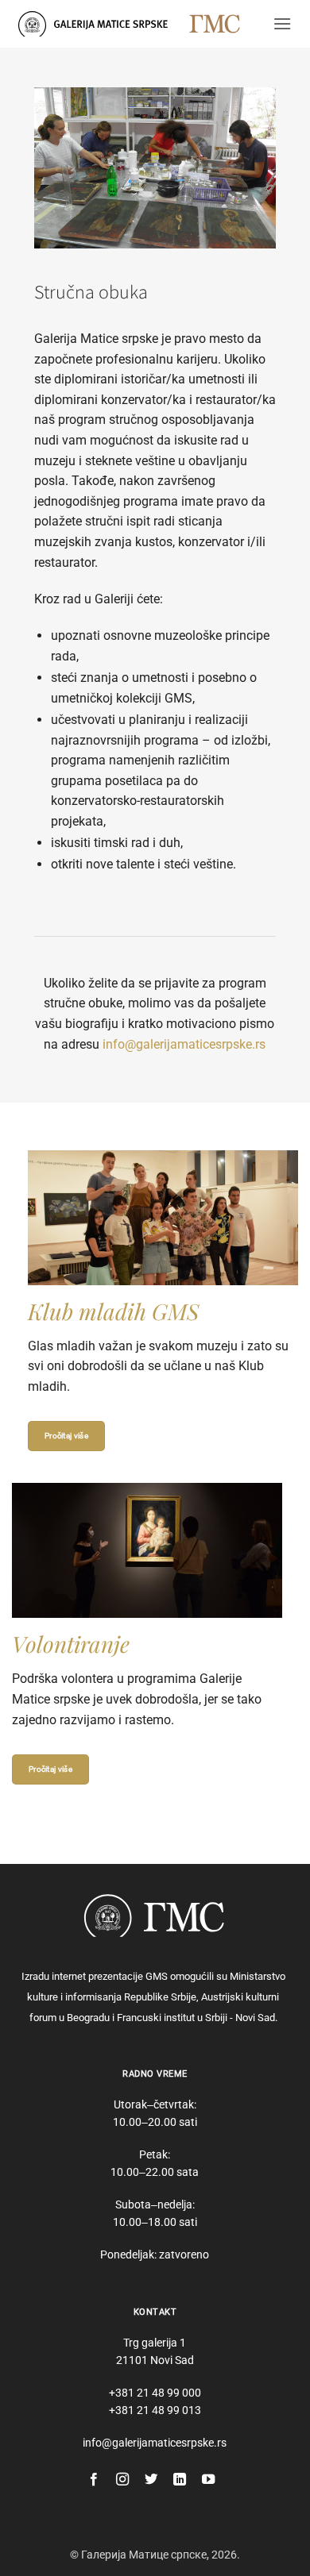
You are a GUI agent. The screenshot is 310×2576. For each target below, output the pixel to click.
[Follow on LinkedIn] (180, 2480)
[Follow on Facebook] (94, 2480)
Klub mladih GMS (114, 1311)
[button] (282, 23)
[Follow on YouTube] (208, 2480)
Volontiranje (71, 1644)
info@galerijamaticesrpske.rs (184, 1044)
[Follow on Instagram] (122, 2480)
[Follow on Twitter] (151, 2480)
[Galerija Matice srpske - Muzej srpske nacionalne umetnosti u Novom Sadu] (98, 23)
